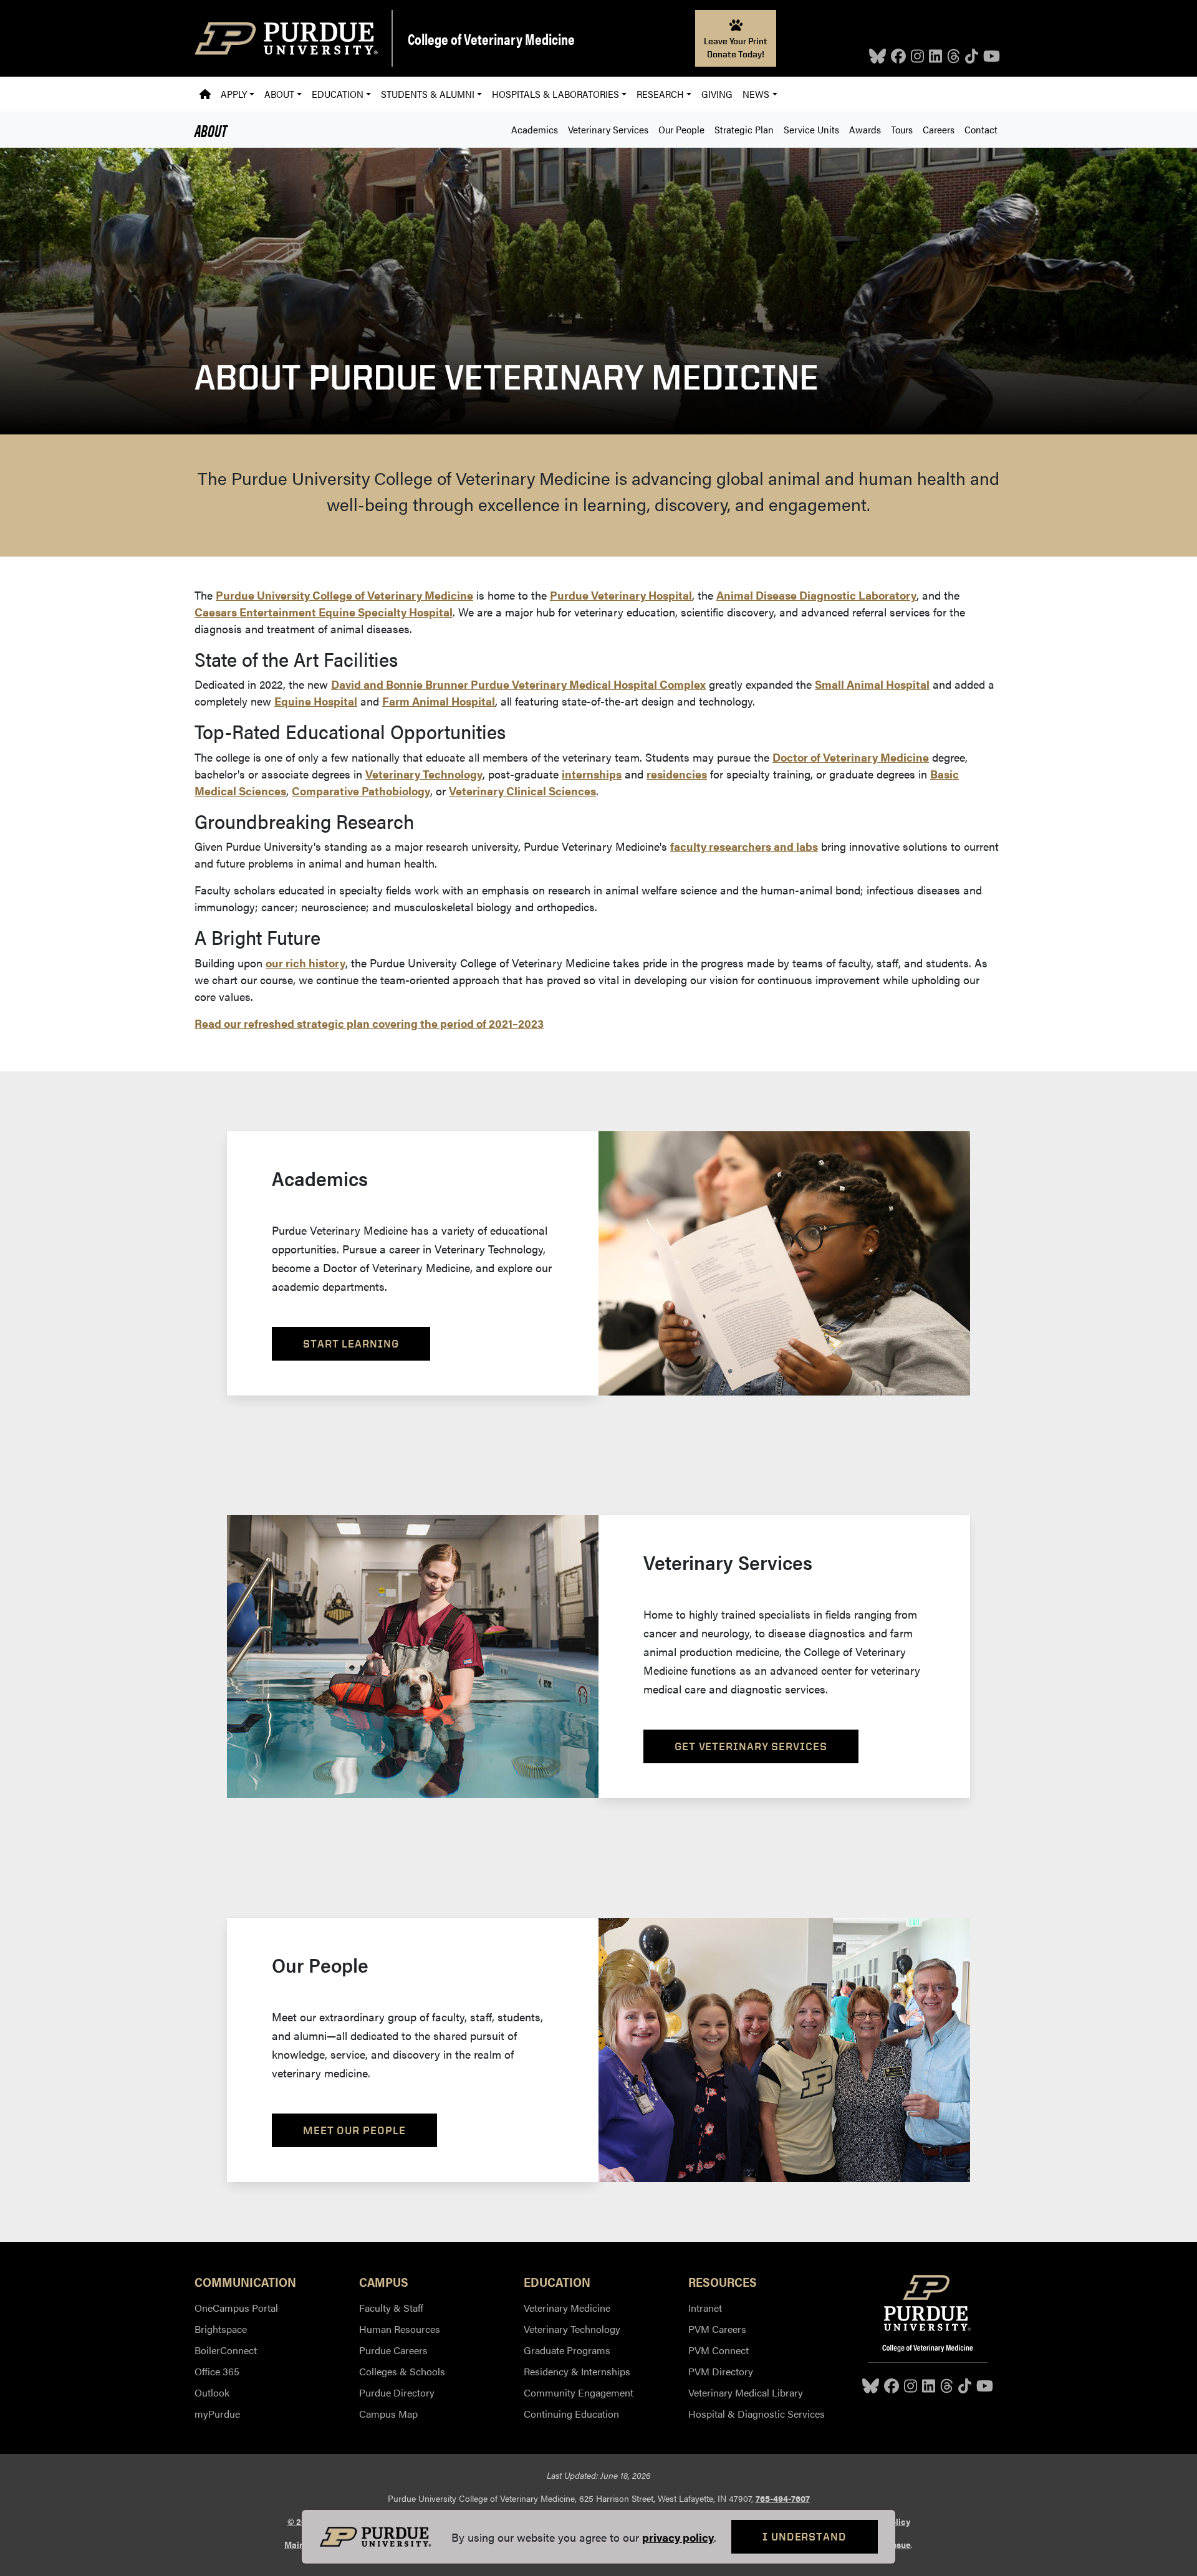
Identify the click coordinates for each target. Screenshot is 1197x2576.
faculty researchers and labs (744, 846)
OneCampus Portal (236, 2308)
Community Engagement (579, 2392)
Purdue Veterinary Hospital (621, 595)
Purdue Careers (393, 2350)
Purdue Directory (397, 2392)
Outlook (212, 2392)
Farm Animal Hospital (439, 701)
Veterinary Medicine (567, 2308)
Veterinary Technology (424, 774)
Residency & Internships (577, 2371)
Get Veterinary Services (751, 1746)
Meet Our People (354, 2130)
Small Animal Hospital (872, 684)
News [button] (756, 94)
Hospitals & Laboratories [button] (555, 94)
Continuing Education (571, 2414)
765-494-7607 (783, 2498)
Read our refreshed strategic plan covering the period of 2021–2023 (369, 1023)
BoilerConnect (226, 2350)
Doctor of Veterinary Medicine (851, 757)
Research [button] (660, 94)
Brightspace (221, 2329)
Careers (939, 129)
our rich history (305, 963)
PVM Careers (717, 2329)
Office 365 (217, 2371)
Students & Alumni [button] (428, 94)
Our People (681, 129)
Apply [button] (234, 94)
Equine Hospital (316, 701)
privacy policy (678, 2537)
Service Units (811, 129)
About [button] (279, 94)
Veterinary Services (608, 129)
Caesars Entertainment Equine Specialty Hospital (324, 612)
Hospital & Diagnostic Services (757, 2414)
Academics (535, 129)
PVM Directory (721, 2371)
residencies (677, 774)
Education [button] (338, 94)
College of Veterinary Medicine (491, 39)
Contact (981, 129)
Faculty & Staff (391, 2308)
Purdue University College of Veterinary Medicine (344, 595)
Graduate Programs (567, 2350)
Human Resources (400, 2329)
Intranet (705, 2308)
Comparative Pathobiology (361, 791)
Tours (902, 129)
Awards (865, 129)
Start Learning (351, 1343)
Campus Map (388, 2414)
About (211, 130)
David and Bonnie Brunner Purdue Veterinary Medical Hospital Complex (518, 684)
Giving (717, 94)
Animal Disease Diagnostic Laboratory (816, 595)
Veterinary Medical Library (746, 2392)
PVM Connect (719, 2350)
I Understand (805, 2536)
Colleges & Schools (402, 2371)
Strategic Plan (744, 129)
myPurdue (217, 2414)
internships (592, 774)
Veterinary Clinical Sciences (522, 791)
